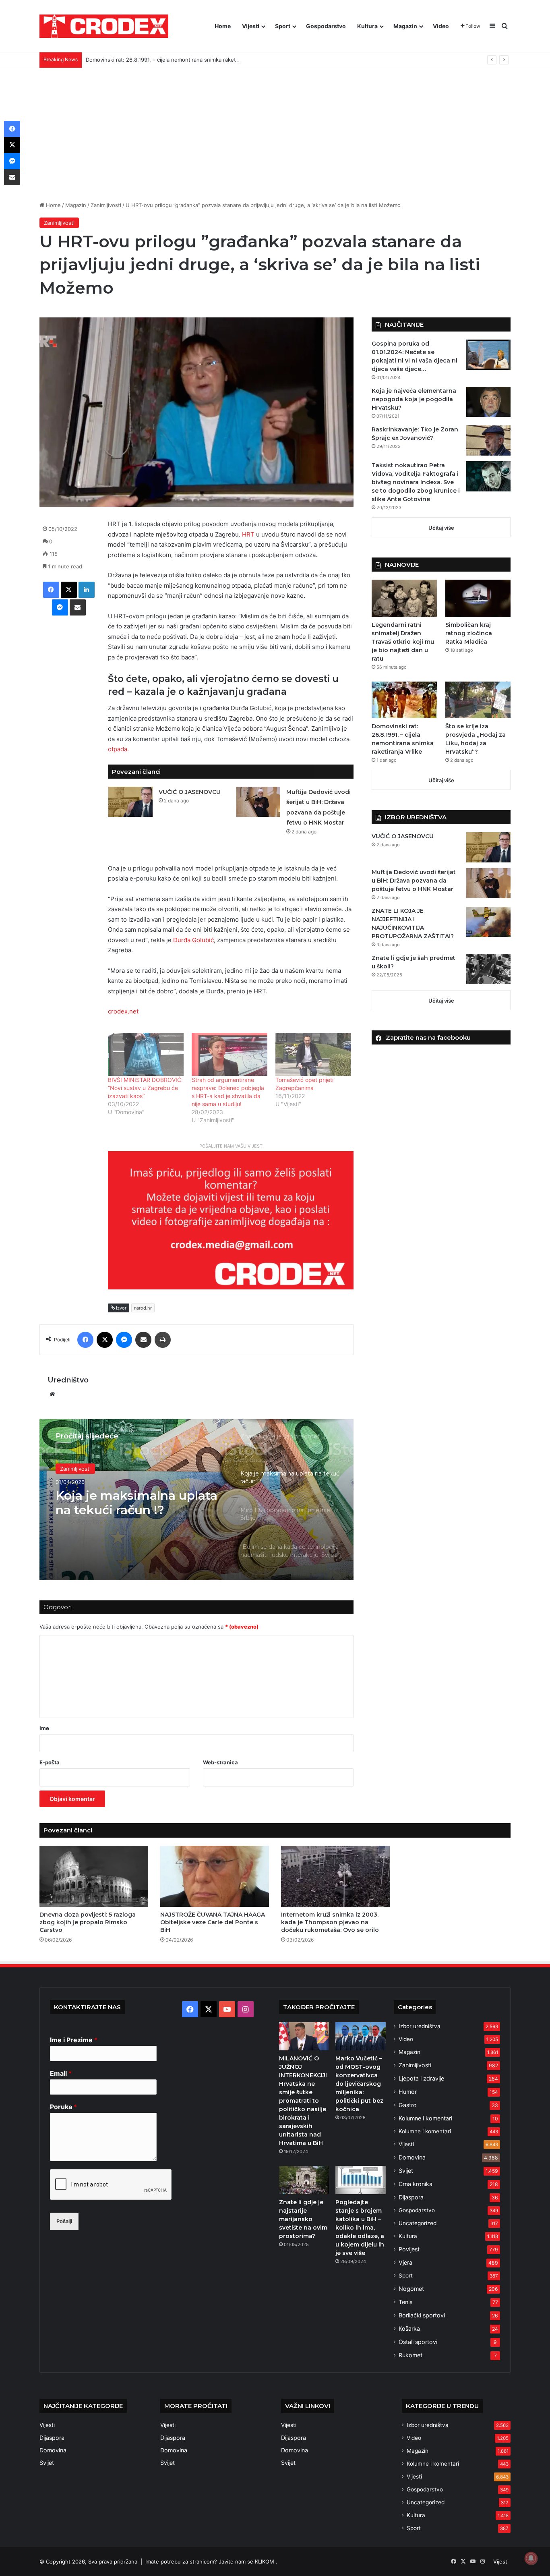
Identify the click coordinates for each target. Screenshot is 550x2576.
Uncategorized (418, 2223)
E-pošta (50, 1762)
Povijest (409, 2249)
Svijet (406, 2171)
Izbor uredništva (420, 2026)
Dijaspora (411, 2197)
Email (61, 2073)
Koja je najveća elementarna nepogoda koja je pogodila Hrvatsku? (414, 399)
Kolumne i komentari (425, 2118)
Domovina (412, 2157)
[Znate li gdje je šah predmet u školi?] (488, 969)
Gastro (408, 2105)
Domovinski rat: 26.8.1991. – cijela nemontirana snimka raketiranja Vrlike (175, 60)
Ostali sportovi (418, 2342)
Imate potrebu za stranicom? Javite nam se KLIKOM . (211, 2561)
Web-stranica (220, 1762)
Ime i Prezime (74, 2040)
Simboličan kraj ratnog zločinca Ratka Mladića (469, 633)
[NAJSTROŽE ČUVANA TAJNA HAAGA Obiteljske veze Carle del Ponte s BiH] (215, 1876)
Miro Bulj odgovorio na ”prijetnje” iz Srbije (125, 1503)
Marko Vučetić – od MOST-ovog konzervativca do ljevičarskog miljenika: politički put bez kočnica (359, 2084)
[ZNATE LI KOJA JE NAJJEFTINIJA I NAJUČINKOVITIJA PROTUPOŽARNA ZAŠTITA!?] (488, 922)
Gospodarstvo (326, 26)
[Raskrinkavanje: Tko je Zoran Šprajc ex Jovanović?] (488, 440)
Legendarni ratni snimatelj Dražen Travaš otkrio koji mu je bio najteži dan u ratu (403, 642)
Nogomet (411, 2289)
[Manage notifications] (531, 2558)
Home (223, 26)
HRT (248, 534)
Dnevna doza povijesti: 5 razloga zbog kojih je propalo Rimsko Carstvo (88, 1922)
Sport (283, 26)
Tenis (405, 2302)
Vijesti (251, 26)
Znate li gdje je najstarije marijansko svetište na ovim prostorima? (303, 2219)
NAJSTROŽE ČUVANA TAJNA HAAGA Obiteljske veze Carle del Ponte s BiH (213, 1922)
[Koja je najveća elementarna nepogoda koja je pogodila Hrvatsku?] (488, 402)
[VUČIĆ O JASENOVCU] (130, 802)
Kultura (367, 26)
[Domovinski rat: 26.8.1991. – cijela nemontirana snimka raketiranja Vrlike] (404, 700)
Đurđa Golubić (193, 940)
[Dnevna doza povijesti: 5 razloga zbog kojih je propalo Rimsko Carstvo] (94, 1876)
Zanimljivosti (106, 205)
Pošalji (64, 2221)
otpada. (118, 749)
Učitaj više (441, 528)
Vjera (405, 2262)
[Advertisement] (275, 128)
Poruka (63, 2107)
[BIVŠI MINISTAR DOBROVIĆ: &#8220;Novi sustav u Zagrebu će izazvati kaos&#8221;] (146, 1054)
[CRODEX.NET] (104, 26)
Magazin (405, 26)
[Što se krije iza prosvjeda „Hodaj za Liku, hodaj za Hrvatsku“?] (478, 700)
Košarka (409, 2328)
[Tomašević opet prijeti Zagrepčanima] (313, 1054)
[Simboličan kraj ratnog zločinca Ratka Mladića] (478, 598)
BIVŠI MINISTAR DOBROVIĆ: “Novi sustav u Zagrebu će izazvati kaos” (145, 1088)
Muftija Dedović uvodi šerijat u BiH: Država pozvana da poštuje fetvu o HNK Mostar (414, 881)
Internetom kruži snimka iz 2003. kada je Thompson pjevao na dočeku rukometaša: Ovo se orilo (330, 1922)
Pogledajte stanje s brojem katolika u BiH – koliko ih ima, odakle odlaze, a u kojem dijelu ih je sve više (360, 2228)
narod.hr (143, 1308)
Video (441, 26)
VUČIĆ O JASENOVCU (190, 792)
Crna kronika (416, 2184)
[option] (196, 1500)
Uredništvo (68, 1380)
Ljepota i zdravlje (421, 2078)
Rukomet (410, 2355)
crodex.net (123, 1011)
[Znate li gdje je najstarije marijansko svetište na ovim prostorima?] (304, 2180)
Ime (44, 1728)
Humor (408, 2092)
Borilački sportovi (422, 2315)
